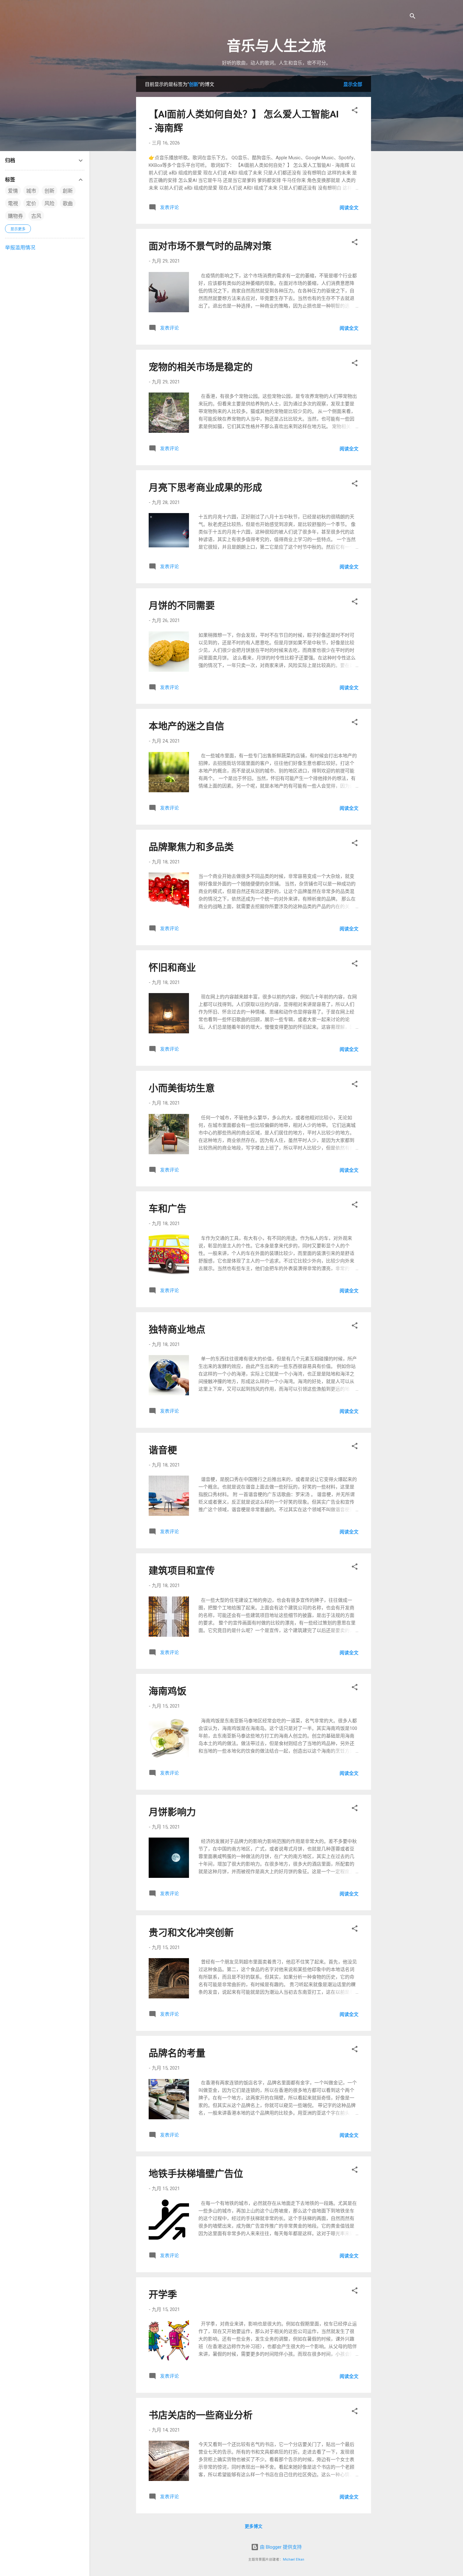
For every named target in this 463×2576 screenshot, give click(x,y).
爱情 (13, 191)
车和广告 (168, 1209)
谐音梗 (163, 1450)
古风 (36, 216)
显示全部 (353, 84)
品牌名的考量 (177, 2053)
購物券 (15, 216)
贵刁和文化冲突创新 (191, 1932)
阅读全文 (349, 208)
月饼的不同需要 (182, 605)
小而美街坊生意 (182, 1088)
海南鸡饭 (168, 1691)
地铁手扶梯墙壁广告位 (196, 2174)
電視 (13, 203)
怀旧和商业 (172, 967)
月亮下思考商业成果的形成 (205, 487)
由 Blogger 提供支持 (280, 2547)
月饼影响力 (172, 1812)
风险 (49, 203)
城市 (31, 191)
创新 (49, 191)
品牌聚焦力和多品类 (191, 847)
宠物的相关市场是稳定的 (201, 367)
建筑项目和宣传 (182, 1570)
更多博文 (254, 2526)
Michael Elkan (294, 2559)
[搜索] (413, 17)
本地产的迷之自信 (186, 726)
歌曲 (68, 203)
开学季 (163, 2294)
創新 (68, 191)
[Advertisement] (420, 170)
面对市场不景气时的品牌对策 (210, 246)
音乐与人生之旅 (276, 46)
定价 (31, 203)
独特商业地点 (177, 1329)
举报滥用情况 (20, 248)
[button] (355, 111)
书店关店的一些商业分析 (201, 2415)
